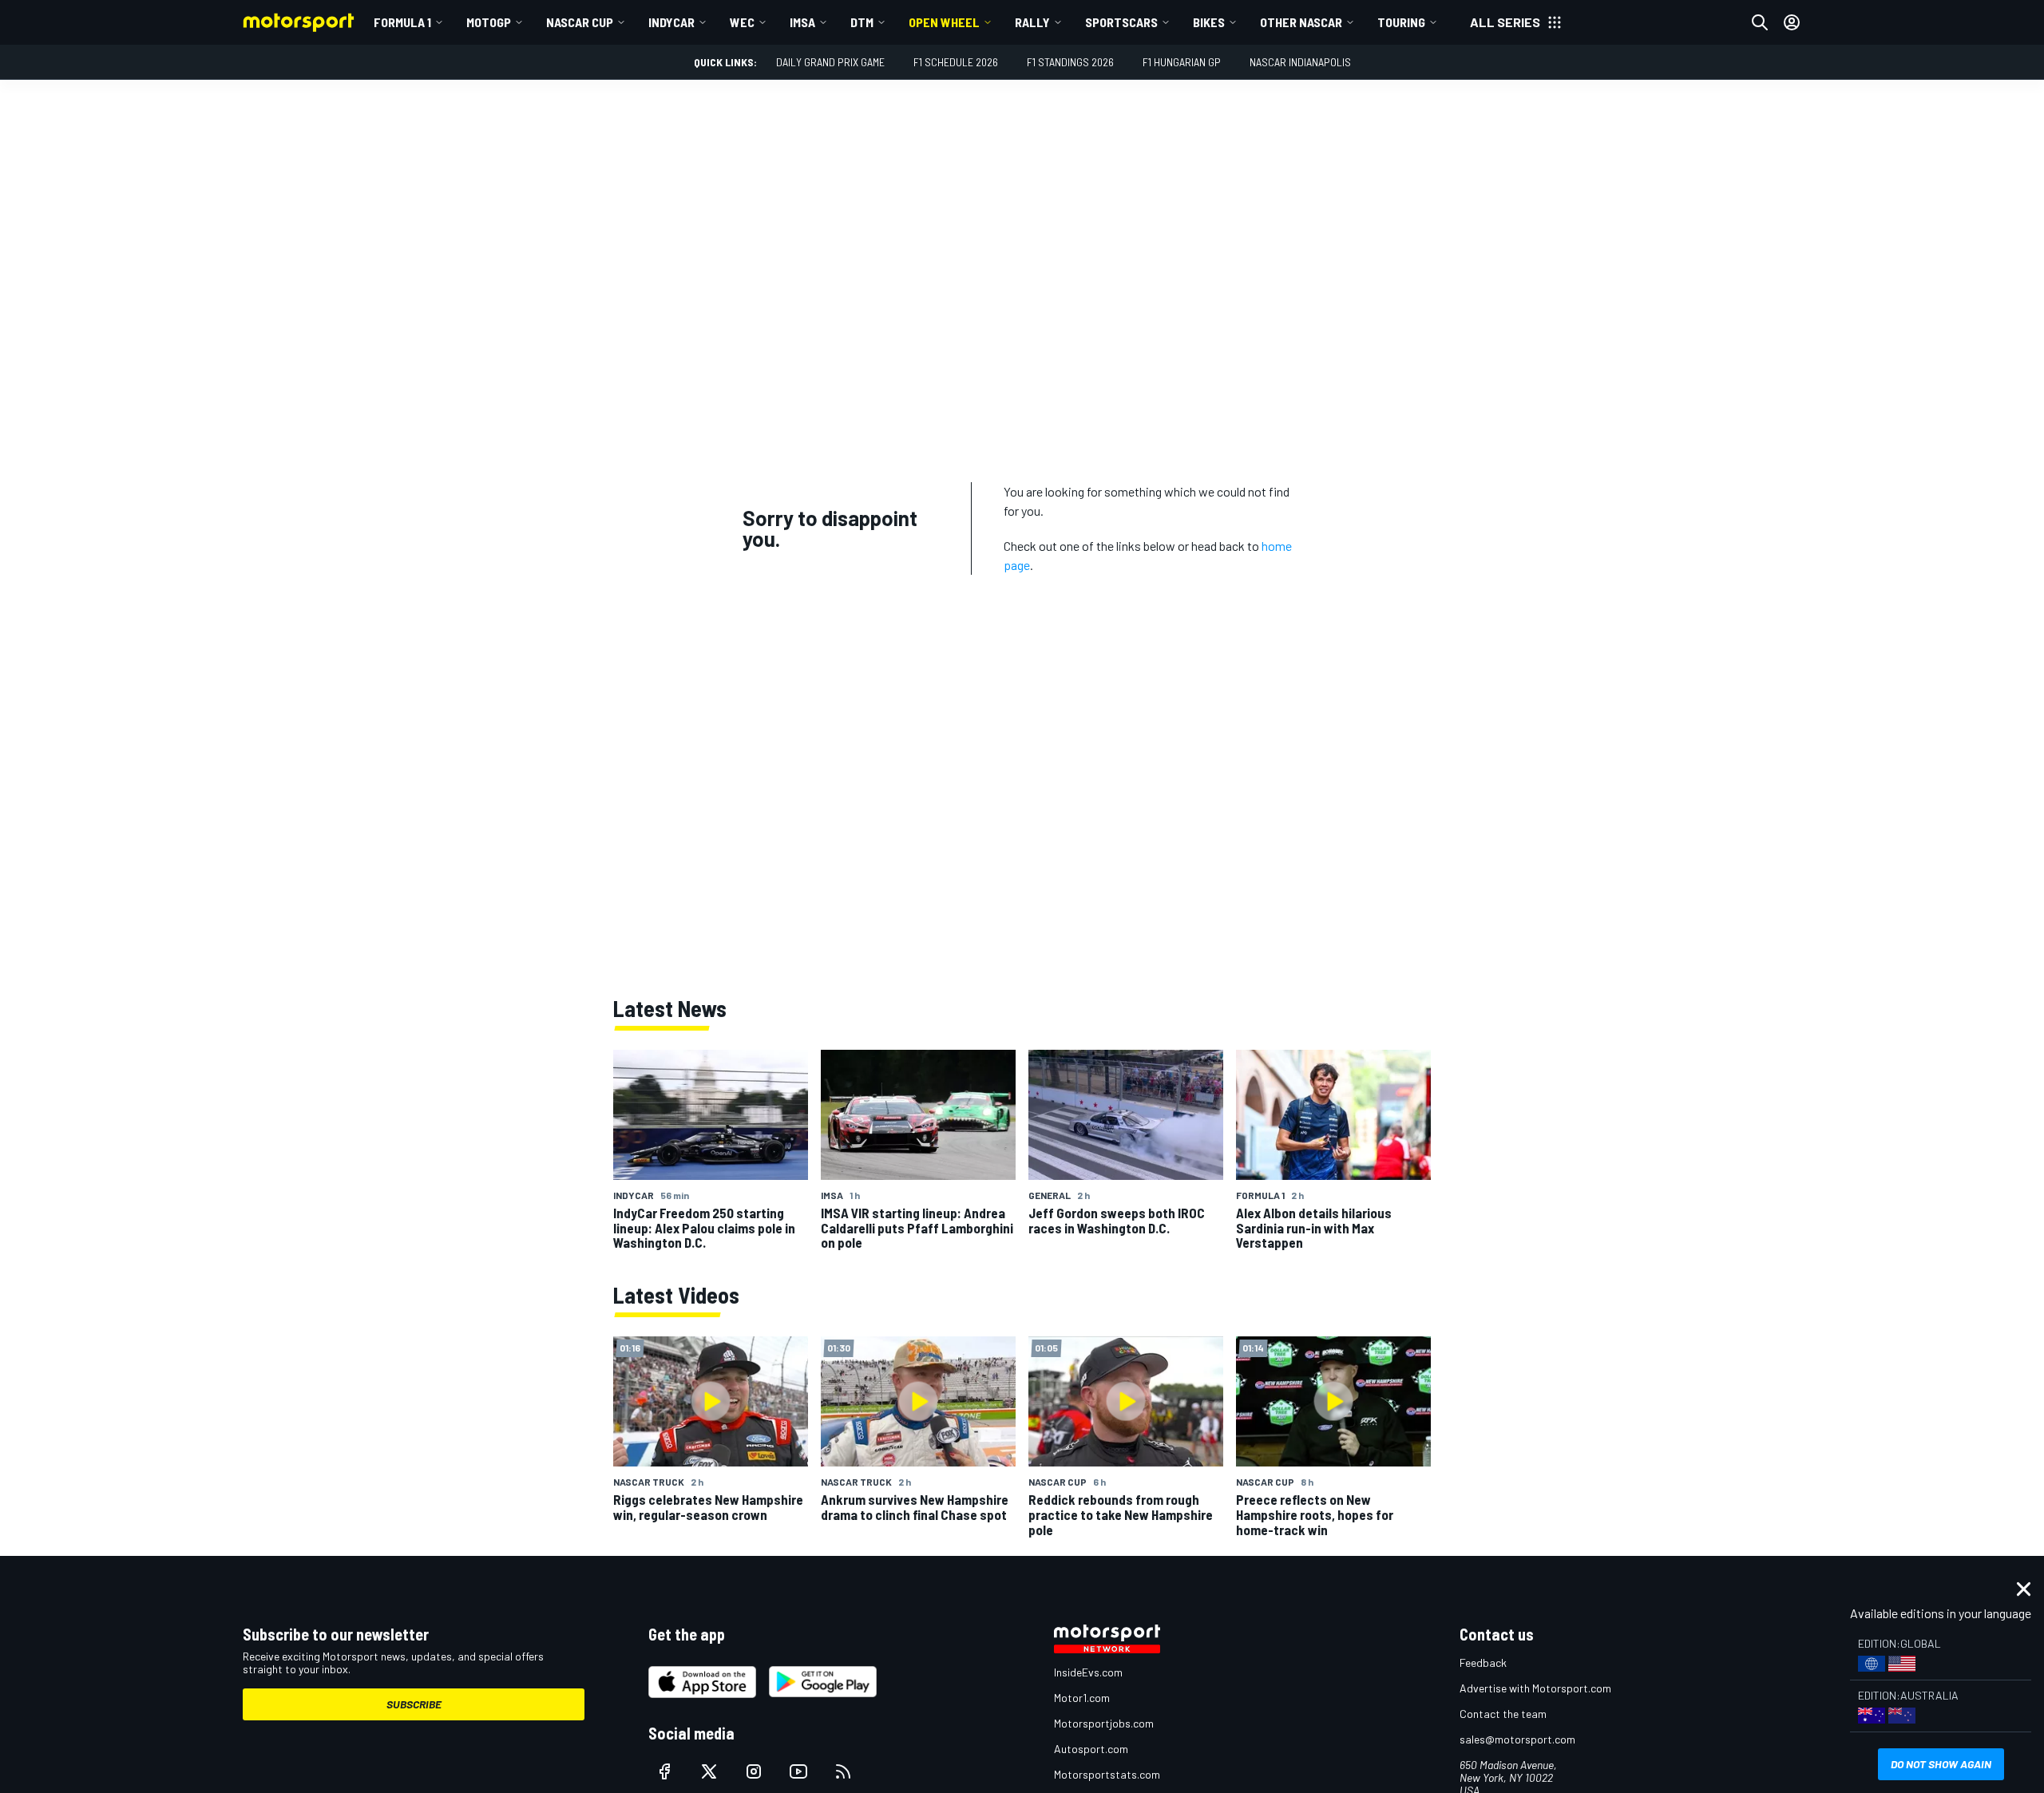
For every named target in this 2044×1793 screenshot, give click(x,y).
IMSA (802, 22)
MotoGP (489, 22)
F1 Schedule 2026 (956, 62)
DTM (862, 22)
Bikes (1209, 22)
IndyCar (671, 22)
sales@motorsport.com (1517, 1739)
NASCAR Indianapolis (1300, 62)
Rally (1032, 22)
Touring (1401, 22)
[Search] (1760, 22)
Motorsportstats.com (1107, 1774)
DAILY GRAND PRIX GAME (830, 62)
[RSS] (843, 1771)
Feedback (1483, 1662)
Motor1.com (1082, 1698)
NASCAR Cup (580, 22)
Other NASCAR (1301, 22)
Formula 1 (402, 22)
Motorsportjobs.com (1104, 1723)
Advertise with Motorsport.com (1535, 1688)
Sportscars (1121, 22)
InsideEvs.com (1088, 1672)
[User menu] (1792, 22)
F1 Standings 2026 (1070, 62)
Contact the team (1503, 1714)
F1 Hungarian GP (1182, 62)
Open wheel (944, 22)
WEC (742, 22)
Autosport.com (1091, 1749)
